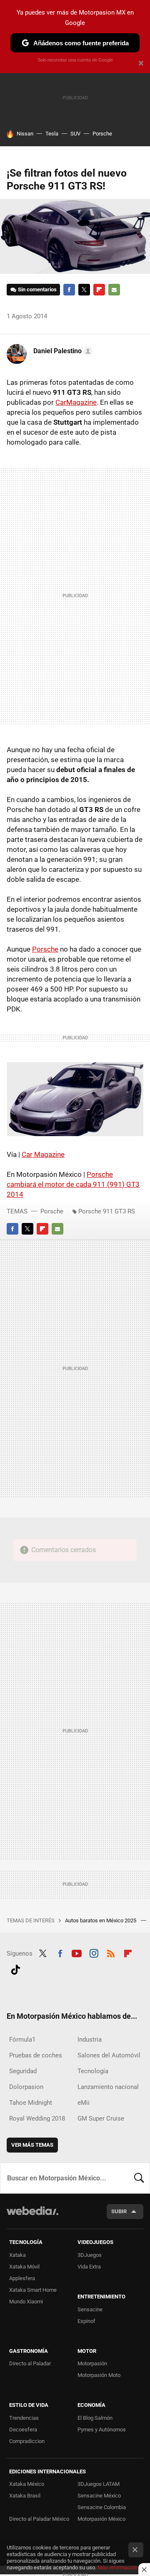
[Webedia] (32, 2216)
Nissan (25, 134)
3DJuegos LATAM (99, 2484)
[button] (62, 351)
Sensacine (90, 2309)
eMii (84, 2103)
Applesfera (22, 2278)
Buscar (139, 2178)
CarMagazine (76, 402)
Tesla (52, 134)
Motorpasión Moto (99, 2375)
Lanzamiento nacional (108, 2087)
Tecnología (93, 2071)
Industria (90, 2040)
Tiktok (15, 1969)
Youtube (77, 1953)
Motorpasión (92, 2363)
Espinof (86, 2321)
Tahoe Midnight (31, 2103)
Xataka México (27, 2484)
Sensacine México (99, 2496)
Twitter (84, 290)
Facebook (69, 290)
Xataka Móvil (24, 2267)
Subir (119, 2211)
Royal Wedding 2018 (37, 2118)
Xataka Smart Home (33, 2290)
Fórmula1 (22, 2040)
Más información (117, 2567)
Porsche (102, 134)
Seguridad (23, 2071)
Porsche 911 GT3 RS (107, 1211)
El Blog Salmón (95, 2418)
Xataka (17, 2255)
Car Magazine (43, 1154)
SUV (75, 134)
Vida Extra (89, 2267)
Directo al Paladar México (39, 2519)
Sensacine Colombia (102, 2507)
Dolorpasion (26, 2087)
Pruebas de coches (36, 2055)
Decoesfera (23, 2430)
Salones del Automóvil (109, 2055)
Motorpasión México (101, 2519)
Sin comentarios (37, 289)
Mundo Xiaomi (26, 2302)
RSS (111, 1953)
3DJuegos (90, 2255)
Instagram (94, 1953)
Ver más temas (32, 2145)
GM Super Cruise (101, 2118)
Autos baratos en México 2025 (101, 1920)
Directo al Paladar (30, 2363)
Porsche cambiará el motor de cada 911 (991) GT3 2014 (73, 1184)
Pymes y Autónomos (102, 2430)
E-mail (114, 290)
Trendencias (24, 2418)
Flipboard (99, 290)
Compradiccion (27, 2441)
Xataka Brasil (25, 2496)
